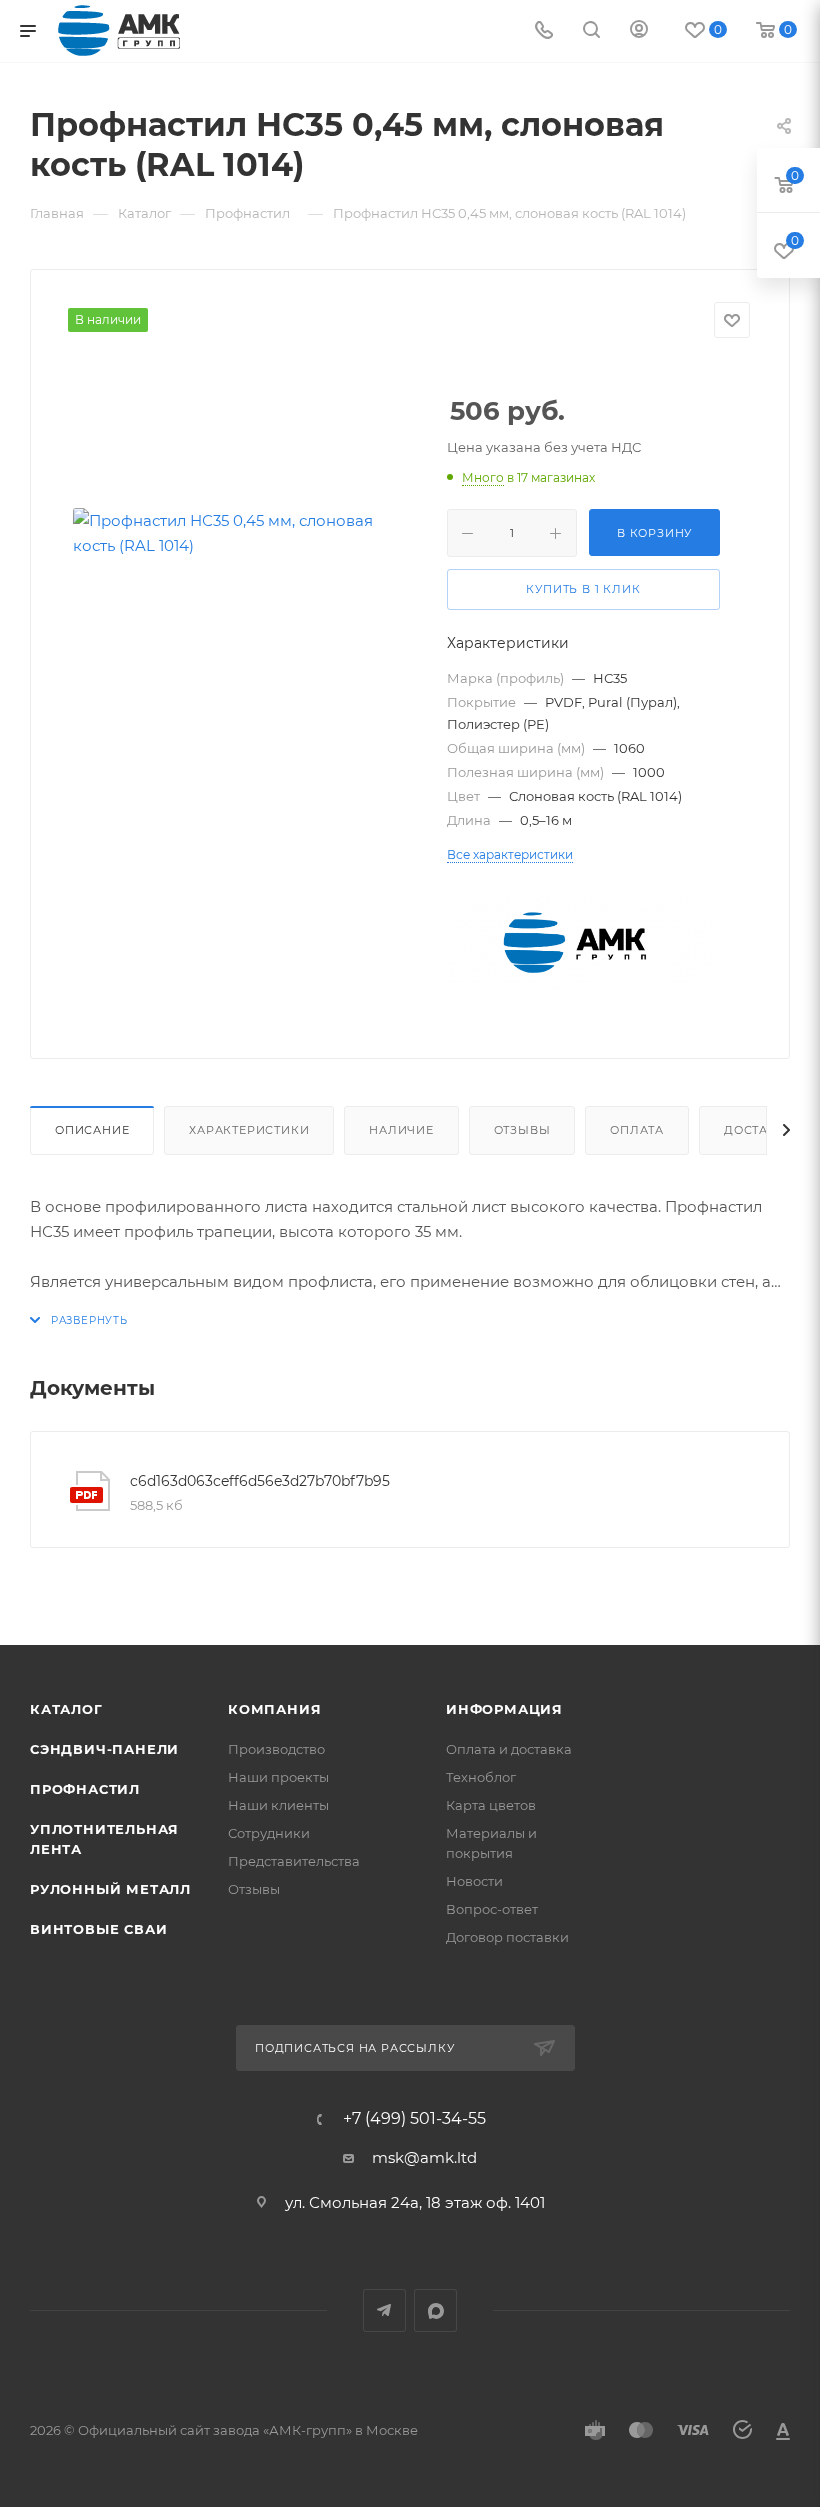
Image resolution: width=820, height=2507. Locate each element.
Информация (504, 1709)
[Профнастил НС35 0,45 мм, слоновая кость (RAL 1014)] (243, 533)
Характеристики (249, 1130)
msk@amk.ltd (424, 2157)
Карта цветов (491, 1805)
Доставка (759, 1130)
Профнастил (85, 1789)
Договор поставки (507, 1937)
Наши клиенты (278, 1805)
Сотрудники (269, 1833)
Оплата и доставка (509, 1749)
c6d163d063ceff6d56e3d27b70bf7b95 (260, 1481)
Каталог (66, 1709)
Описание (92, 1130)
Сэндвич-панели (104, 1749)
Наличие (401, 1130)
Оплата (637, 1130)
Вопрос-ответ (492, 1909)
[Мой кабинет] (639, 31)
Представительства (294, 1861)
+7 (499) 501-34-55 (414, 2119)
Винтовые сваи (98, 1929)
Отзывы (522, 1130)
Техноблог (481, 1777)
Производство (276, 1749)
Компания (274, 1709)
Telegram (384, 2310)
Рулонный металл (110, 1889)
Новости (474, 1881)
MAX (435, 2310)
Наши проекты (278, 1777)
